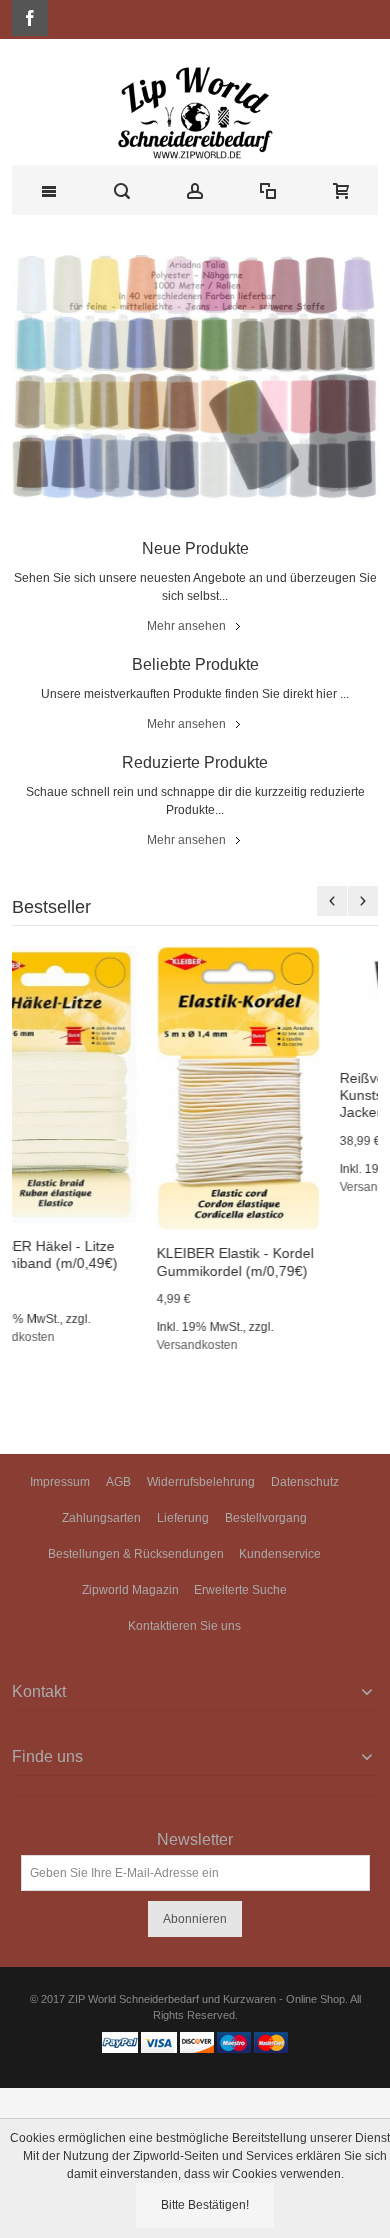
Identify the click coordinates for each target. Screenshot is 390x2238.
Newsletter (195, 1840)
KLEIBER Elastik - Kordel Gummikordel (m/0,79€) (100, 1261)
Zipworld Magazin (130, 1590)
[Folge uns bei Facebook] (30, 19)
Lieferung (183, 1518)
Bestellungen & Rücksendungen (136, 1554)
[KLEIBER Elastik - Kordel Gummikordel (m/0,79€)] (103, 1088)
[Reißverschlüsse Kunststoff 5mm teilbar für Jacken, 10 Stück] (286, 1000)
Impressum (60, 1482)
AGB (118, 1482)
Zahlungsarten (101, 1518)
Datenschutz (305, 1482)
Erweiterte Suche (240, 1590)
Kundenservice (280, 1554)
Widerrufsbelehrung (201, 1482)
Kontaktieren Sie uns (184, 1626)
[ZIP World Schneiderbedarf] (195, 112)
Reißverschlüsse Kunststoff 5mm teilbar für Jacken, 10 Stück (286, 1095)
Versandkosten (62, 1345)
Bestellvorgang (266, 1518)
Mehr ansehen (186, 626)
